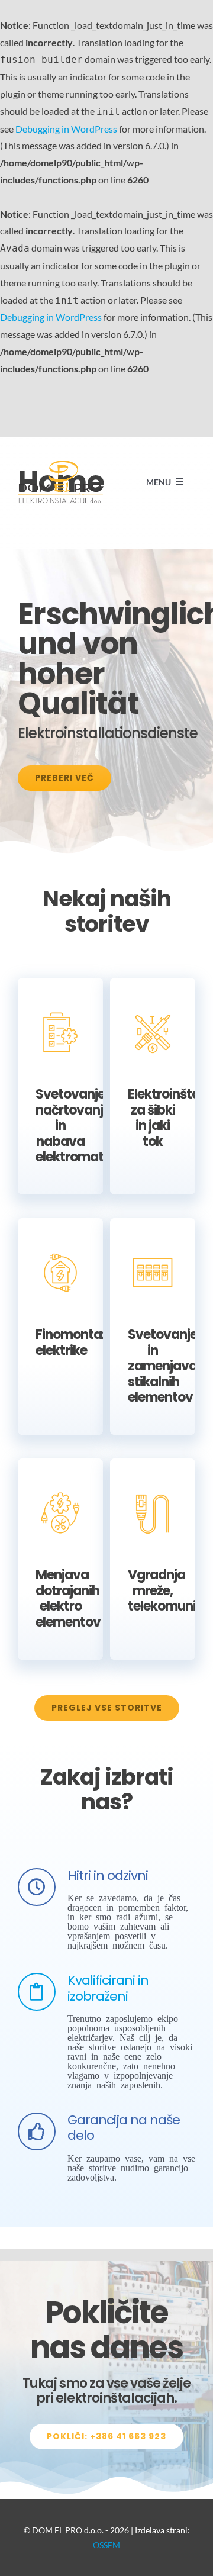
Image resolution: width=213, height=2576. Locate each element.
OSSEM (106, 2545)
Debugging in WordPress (66, 129)
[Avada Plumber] (60, 465)
